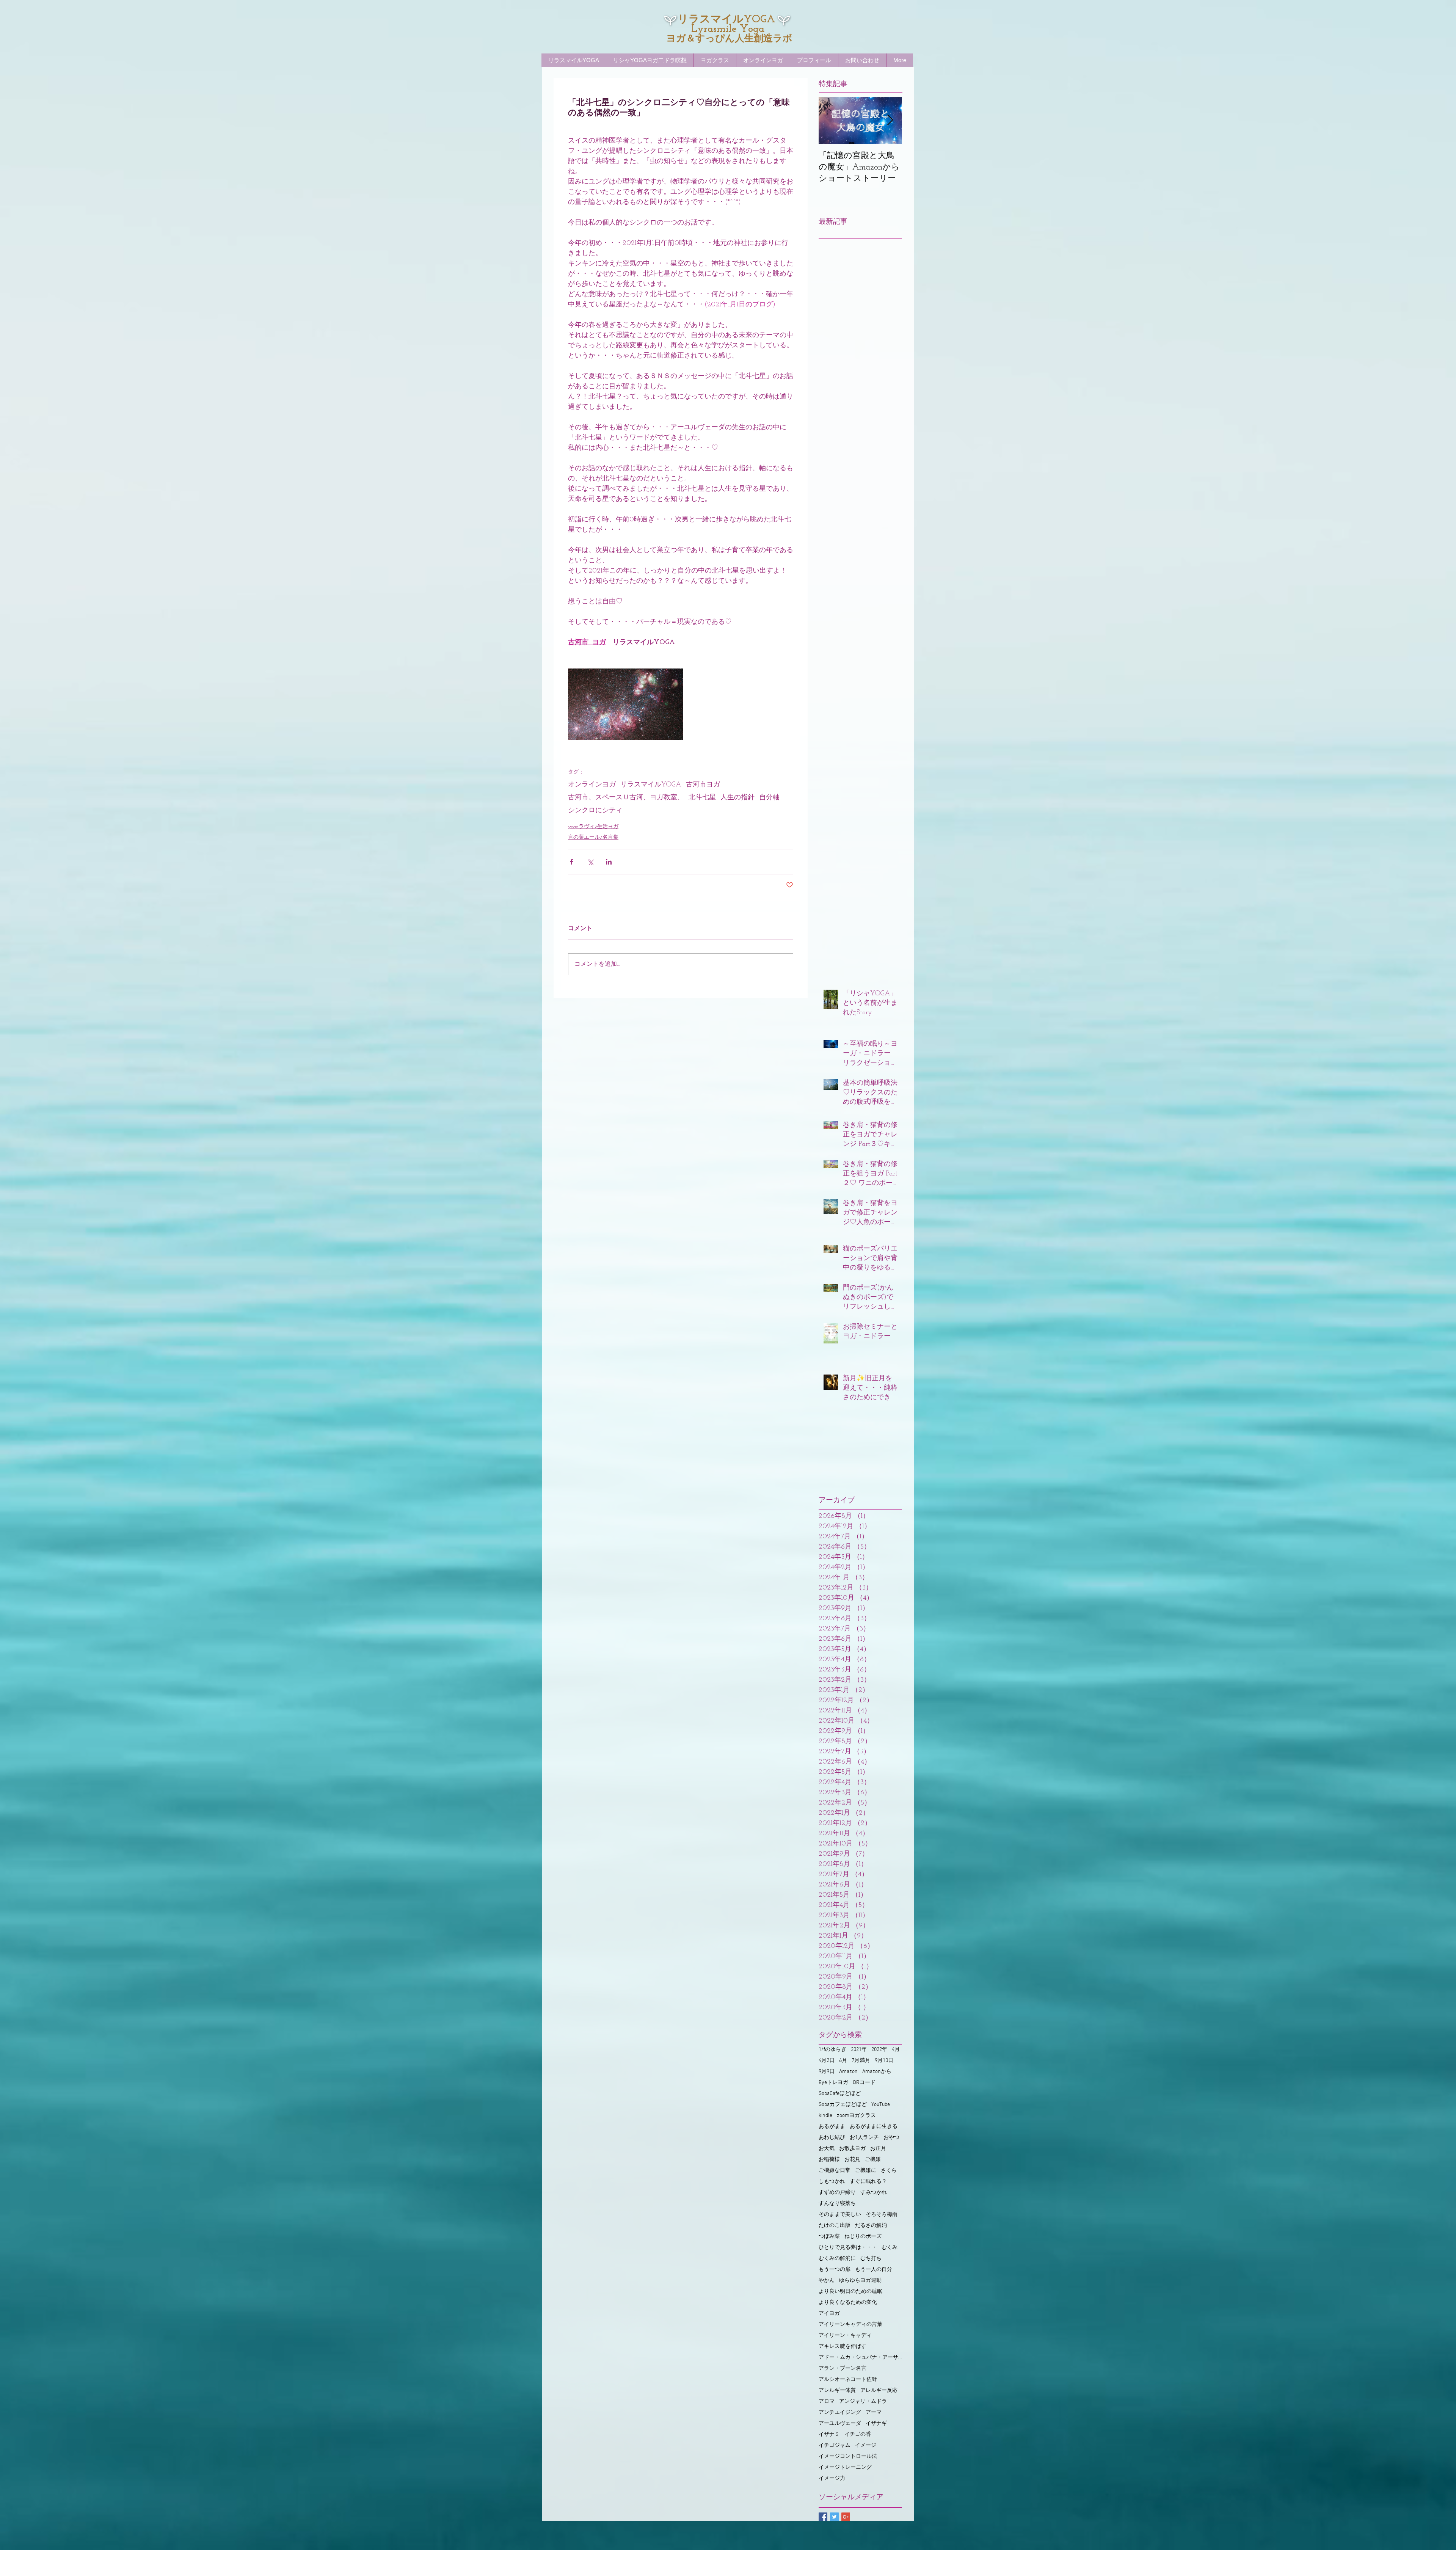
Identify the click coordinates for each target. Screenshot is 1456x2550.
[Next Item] (890, 120)
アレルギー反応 (879, 2391)
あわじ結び (832, 2138)
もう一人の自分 (874, 2270)
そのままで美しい (840, 2215)
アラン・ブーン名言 (843, 2369)
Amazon (848, 2072)
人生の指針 (737, 798)
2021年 (859, 2050)
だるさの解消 (871, 2226)
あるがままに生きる (874, 2127)
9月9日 (827, 2072)
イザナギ (876, 2424)
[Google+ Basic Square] (846, 2517)
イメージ (866, 2446)
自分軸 (769, 798)
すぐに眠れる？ (868, 2182)
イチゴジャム (835, 2446)
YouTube (881, 2105)
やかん (827, 2281)
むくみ (890, 2248)
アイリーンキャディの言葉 (850, 2325)
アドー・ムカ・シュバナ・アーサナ (860, 2358)
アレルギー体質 (837, 2391)
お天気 (827, 2149)
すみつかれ (874, 2193)
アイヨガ (829, 2314)
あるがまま (832, 2127)
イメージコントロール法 (848, 2457)
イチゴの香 (858, 2435)
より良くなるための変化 (848, 2303)
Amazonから (877, 2072)
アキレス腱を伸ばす (843, 2347)
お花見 (852, 2160)
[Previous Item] (831, 120)
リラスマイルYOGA (651, 785)
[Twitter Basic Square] (834, 2517)
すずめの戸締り (837, 2193)
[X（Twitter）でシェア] (590, 862)
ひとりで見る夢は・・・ (848, 2248)
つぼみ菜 (829, 2237)
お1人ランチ (864, 2138)
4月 (896, 2050)
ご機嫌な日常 (835, 2171)
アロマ (827, 2402)
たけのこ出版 (835, 2226)
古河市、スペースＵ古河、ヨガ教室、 (626, 798)
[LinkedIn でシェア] (609, 862)
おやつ (891, 2138)
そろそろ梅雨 (882, 2215)
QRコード (864, 2083)
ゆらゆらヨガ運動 (860, 2281)
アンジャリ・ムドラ (863, 2402)
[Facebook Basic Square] (823, 2517)
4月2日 (827, 2061)
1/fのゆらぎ (832, 2050)
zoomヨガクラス (856, 2116)
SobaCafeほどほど (840, 2094)
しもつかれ (832, 2182)
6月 (843, 2061)
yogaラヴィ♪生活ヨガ (593, 827)
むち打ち (871, 2259)
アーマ (874, 2413)
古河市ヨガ (703, 785)
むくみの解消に (837, 2259)
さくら (889, 2171)
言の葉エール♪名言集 (593, 837)
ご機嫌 (873, 2160)
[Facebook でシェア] (572, 862)
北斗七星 (702, 798)
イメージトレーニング (845, 2468)
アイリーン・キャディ (845, 2336)
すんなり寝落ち (837, 2204)
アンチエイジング (840, 2413)
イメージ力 (832, 2479)
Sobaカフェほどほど (843, 2105)
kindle (825, 2116)
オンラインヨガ (592, 785)
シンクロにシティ (595, 811)
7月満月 (861, 2061)
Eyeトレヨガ (833, 2083)
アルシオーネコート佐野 (848, 2380)
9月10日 (884, 2061)
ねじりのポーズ (863, 2237)
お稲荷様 (829, 2160)
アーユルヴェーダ (840, 2424)
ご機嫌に (866, 2171)
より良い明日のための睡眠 (850, 2292)
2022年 (879, 2050)
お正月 (878, 2149)
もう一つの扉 (835, 2270)
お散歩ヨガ (852, 2149)
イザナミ (829, 2435)
